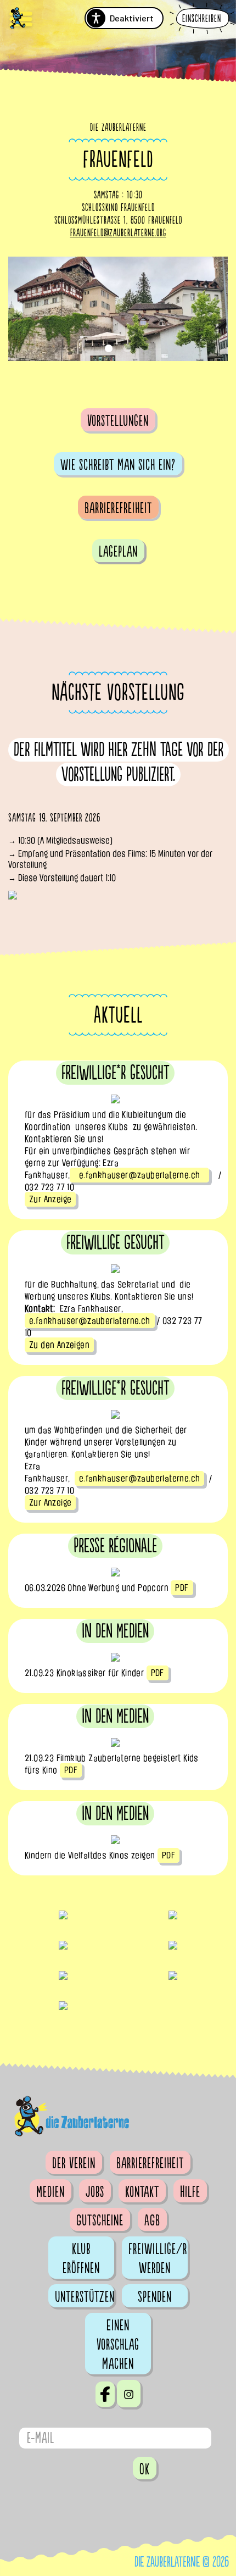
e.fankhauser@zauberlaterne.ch (139, 1175)
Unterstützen (85, 2297)
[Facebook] (105, 2394)
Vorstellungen (118, 421)
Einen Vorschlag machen (118, 2345)
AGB (152, 2220)
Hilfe (190, 2192)
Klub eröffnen (81, 2259)
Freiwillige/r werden (158, 2259)
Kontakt (142, 2192)
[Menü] (21, 20)
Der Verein (74, 2163)
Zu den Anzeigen (59, 1345)
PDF (182, 1588)
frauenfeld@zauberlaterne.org (118, 233)
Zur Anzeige (50, 1199)
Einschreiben (202, 19)
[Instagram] (129, 2394)
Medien (50, 2192)
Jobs (95, 2192)
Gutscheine (100, 2220)
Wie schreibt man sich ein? (118, 465)
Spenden (155, 2297)
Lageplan (118, 552)
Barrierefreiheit (118, 508)
